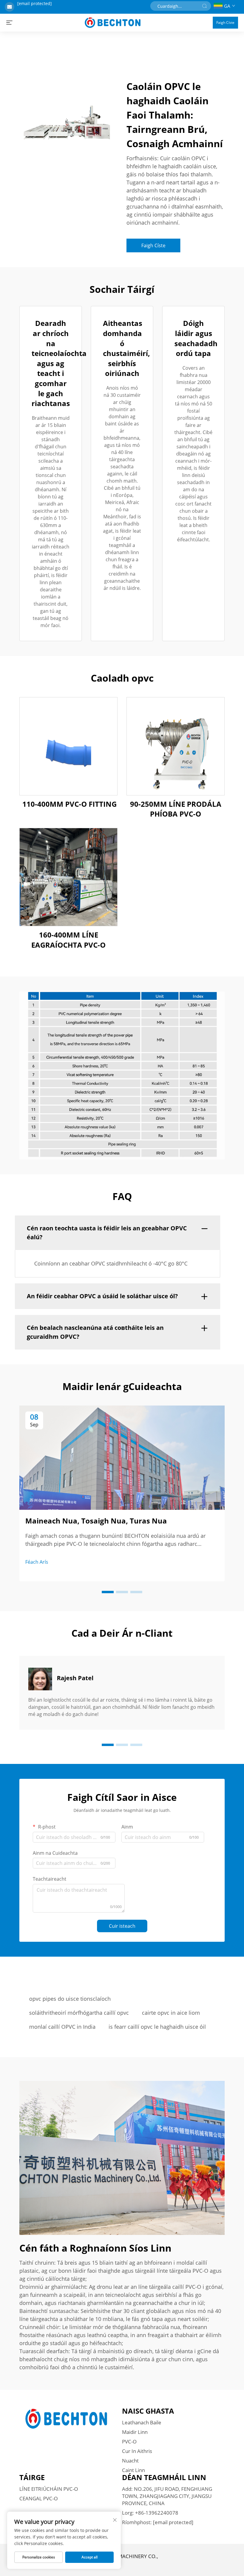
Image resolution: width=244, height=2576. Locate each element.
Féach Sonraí (69, 746)
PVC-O (129, 2441)
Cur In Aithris (137, 2451)
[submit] (204, 6)
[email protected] (35, 3)
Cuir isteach (122, 1926)
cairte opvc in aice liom (171, 2013)
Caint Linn (133, 2470)
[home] (113, 22)
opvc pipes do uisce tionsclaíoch (70, 1999)
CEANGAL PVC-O (39, 2498)
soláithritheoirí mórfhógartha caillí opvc (79, 2013)
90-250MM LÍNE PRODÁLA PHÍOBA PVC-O (176, 809)
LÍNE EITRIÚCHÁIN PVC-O (49, 2489)
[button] (108, 1592)
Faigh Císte (225, 22)
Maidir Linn (135, 2432)
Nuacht (130, 2461)
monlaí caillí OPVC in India (62, 2027)
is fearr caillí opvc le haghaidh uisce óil (157, 2027)
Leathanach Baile (142, 2422)
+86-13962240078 (157, 2513)
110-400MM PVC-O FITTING (69, 804)
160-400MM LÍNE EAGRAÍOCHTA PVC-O (68, 940)
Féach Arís (37, 1562)
